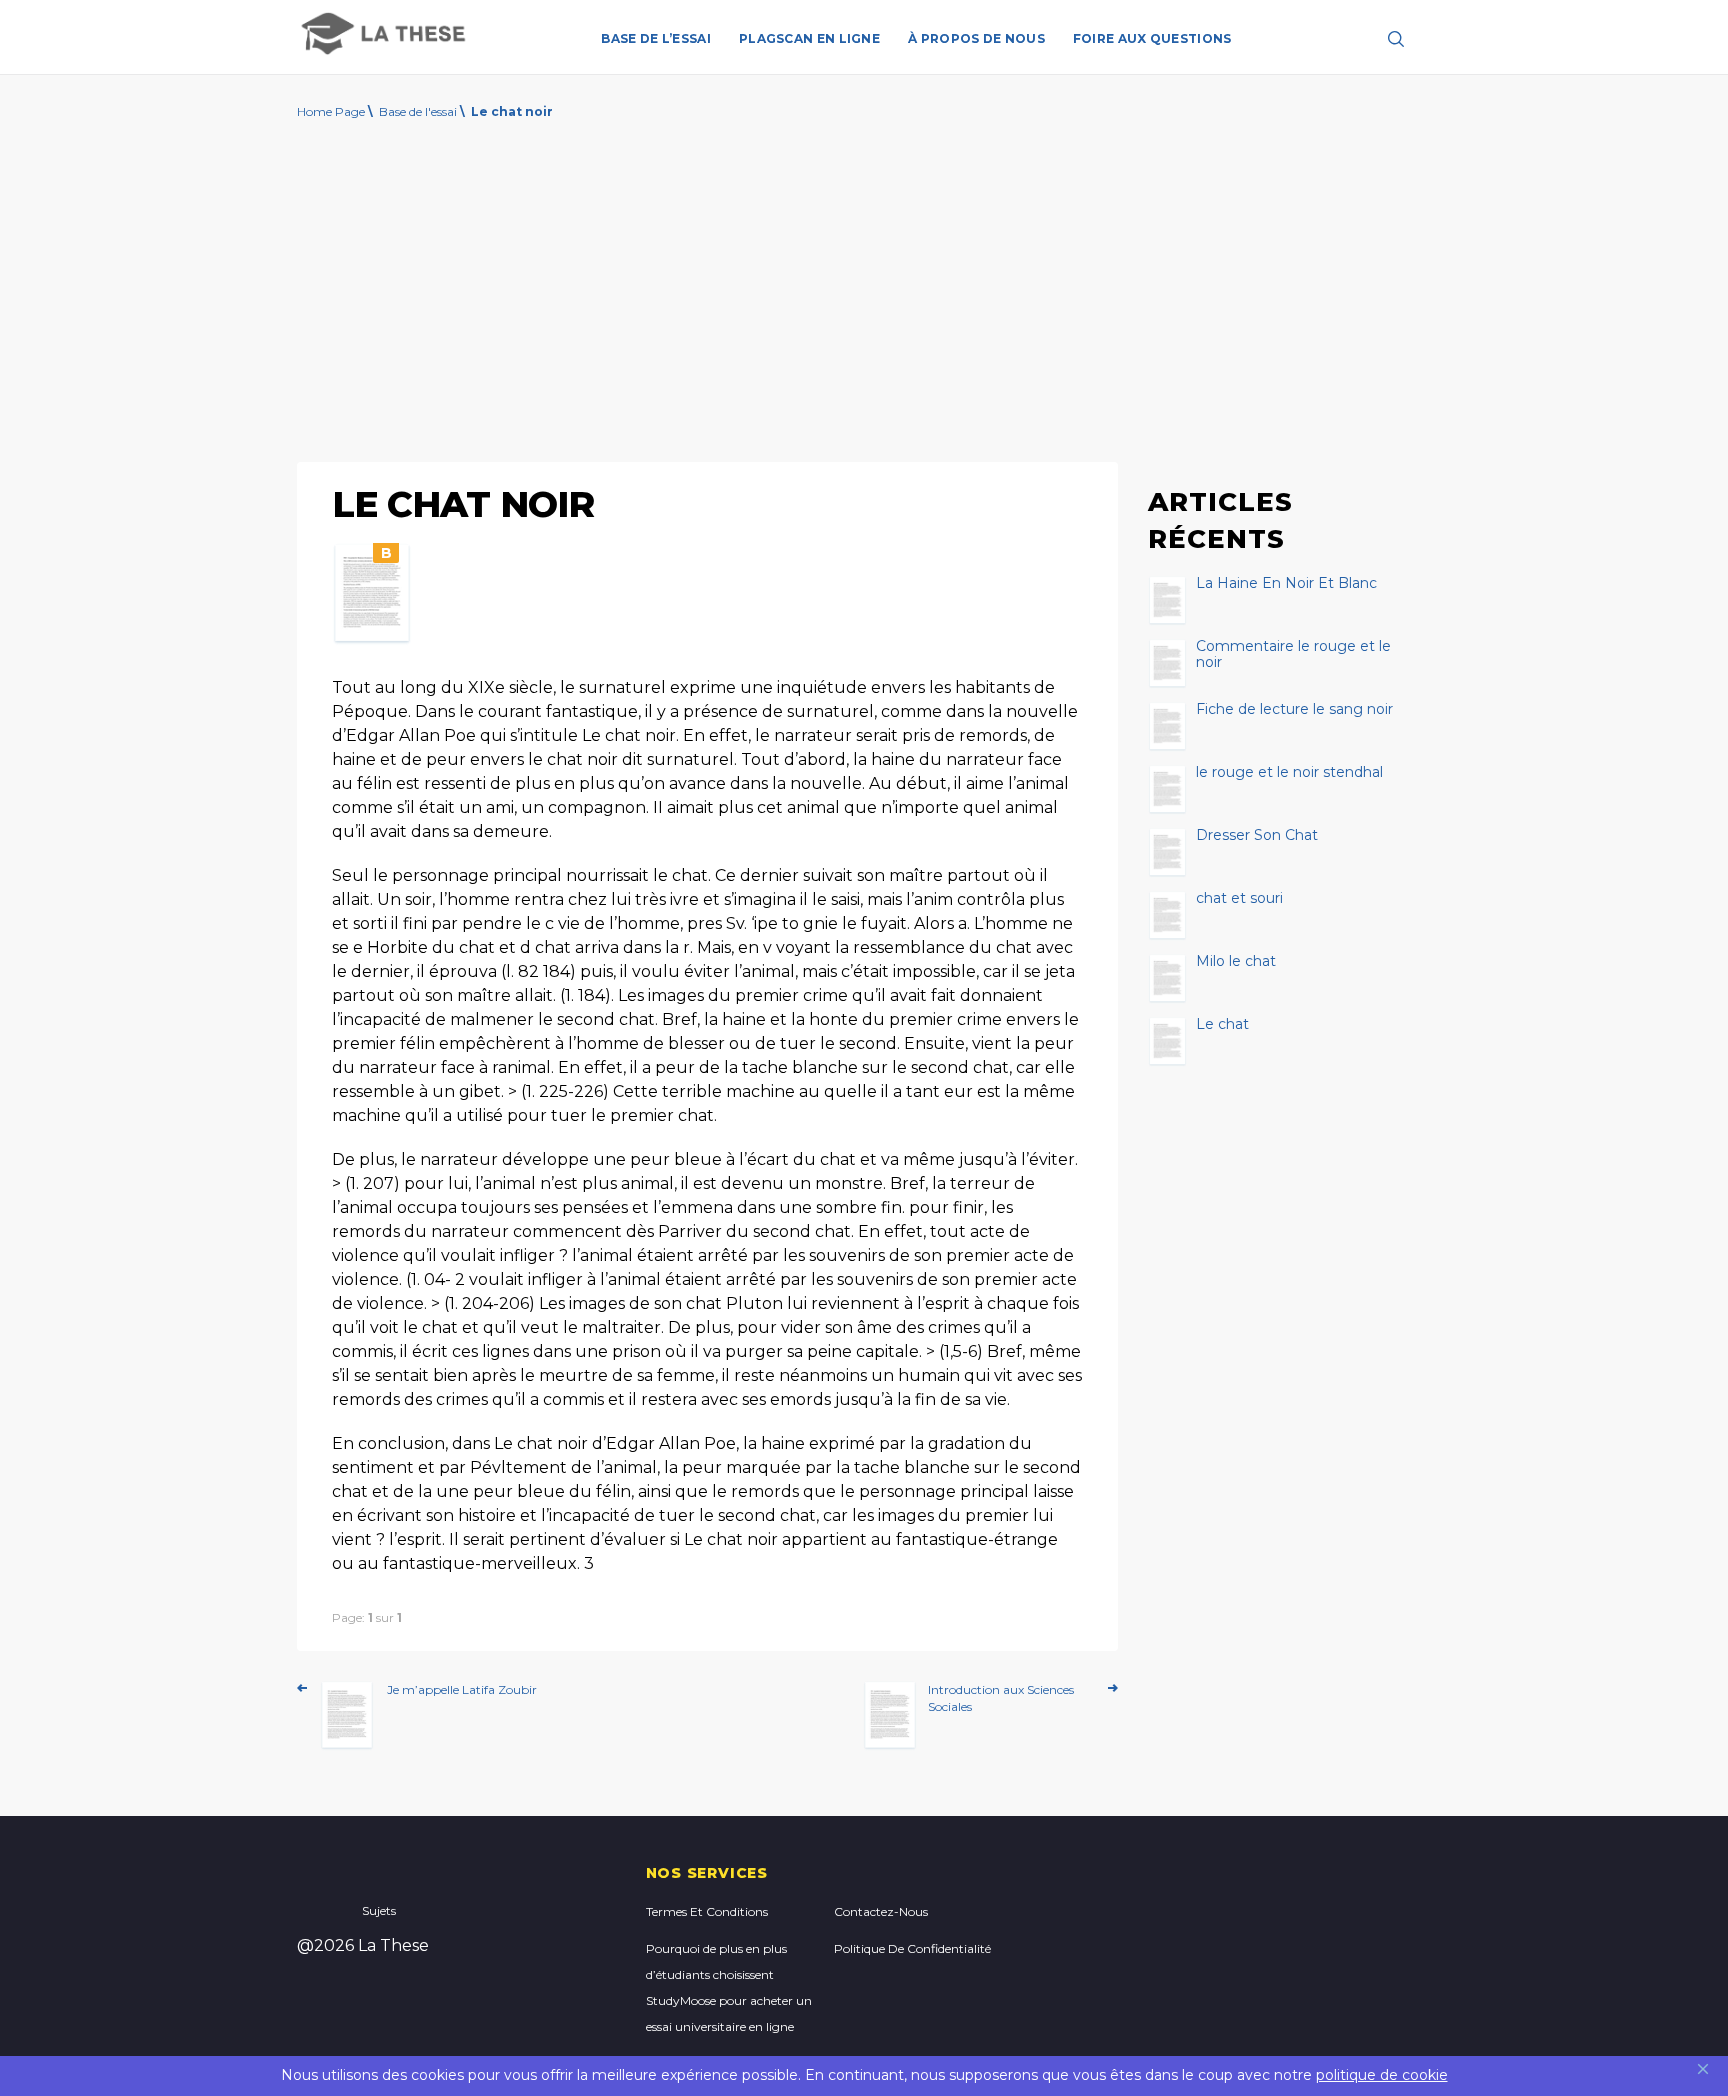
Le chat (1222, 1025)
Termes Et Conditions (707, 1911)
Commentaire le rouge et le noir (1293, 655)
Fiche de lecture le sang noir (1294, 710)
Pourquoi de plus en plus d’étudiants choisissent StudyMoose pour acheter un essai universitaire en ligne (729, 1987)
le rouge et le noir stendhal (1289, 773)
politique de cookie (1382, 2075)
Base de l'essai (418, 111)
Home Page (331, 111)
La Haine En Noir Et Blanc (1286, 584)
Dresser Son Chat (1257, 836)
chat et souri (1239, 899)
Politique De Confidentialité (912, 1948)
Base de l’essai (656, 38)
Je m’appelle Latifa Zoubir (462, 1689)
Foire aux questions (1152, 38)
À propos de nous (976, 38)
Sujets (379, 1910)
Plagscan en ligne (809, 38)
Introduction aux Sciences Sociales (1001, 1698)
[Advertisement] (864, 297)
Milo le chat (1236, 962)
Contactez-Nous (881, 1911)
